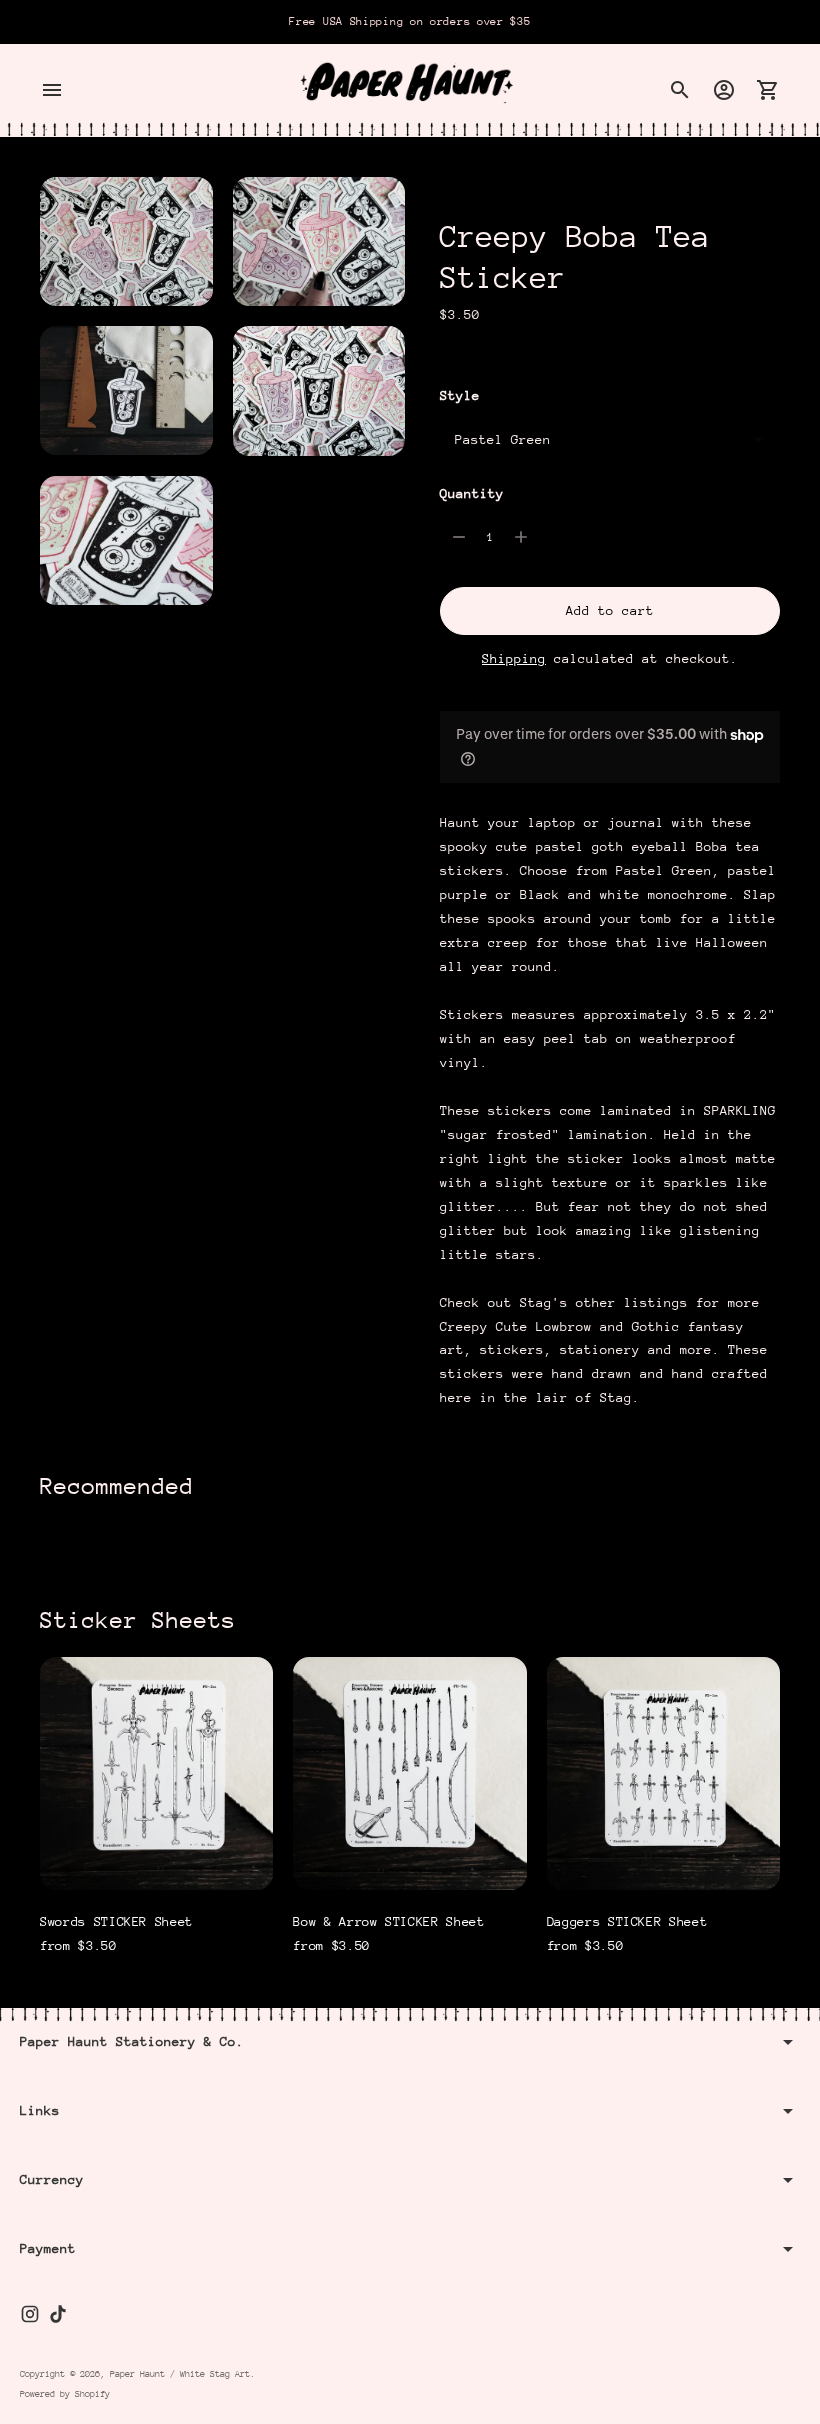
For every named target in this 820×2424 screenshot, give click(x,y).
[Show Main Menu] (52, 90)
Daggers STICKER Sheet (627, 1921)
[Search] (680, 90)
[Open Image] (126, 241)
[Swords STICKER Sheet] (156, 1773)
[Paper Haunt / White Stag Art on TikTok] (58, 2314)
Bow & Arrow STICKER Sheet (388, 1921)
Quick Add (157, 1861)
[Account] (724, 90)
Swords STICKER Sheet (116, 1921)
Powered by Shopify (65, 2393)
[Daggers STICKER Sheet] (663, 1773)
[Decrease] (459, 537)
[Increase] (521, 537)
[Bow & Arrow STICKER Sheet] (409, 1773)
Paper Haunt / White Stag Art (180, 2373)
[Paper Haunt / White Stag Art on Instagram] (30, 2314)
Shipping (514, 658)
